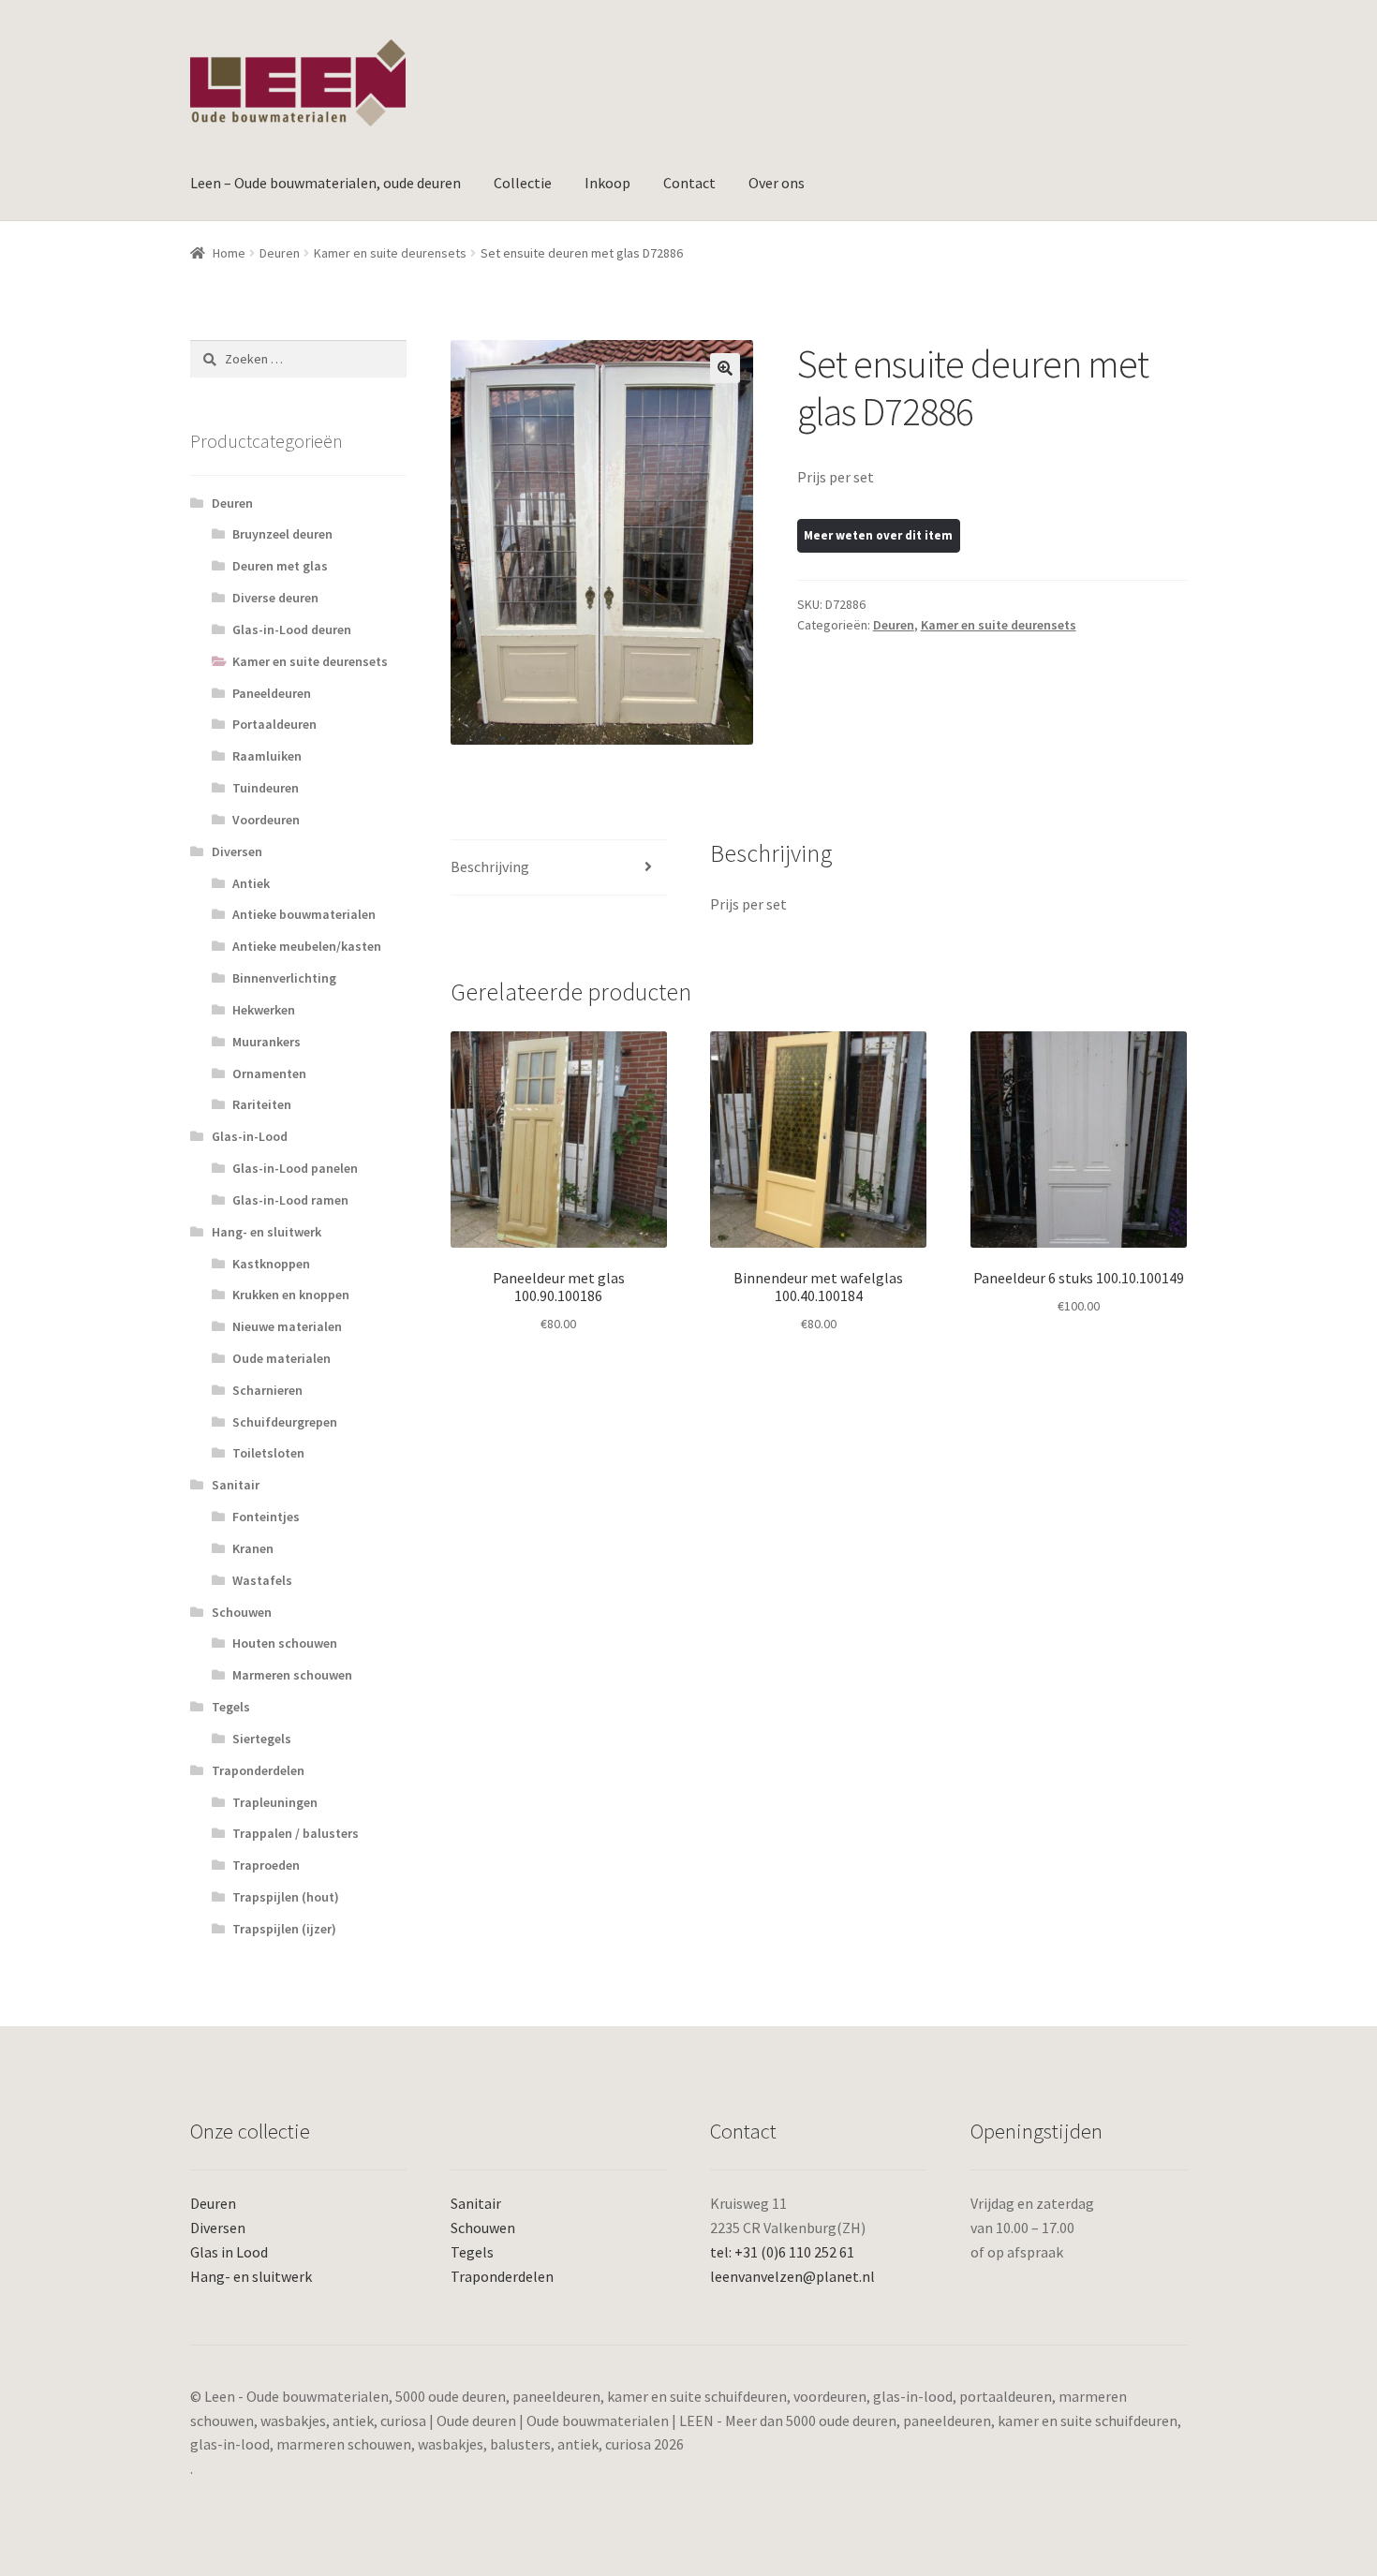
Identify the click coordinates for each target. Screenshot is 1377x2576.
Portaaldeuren (274, 724)
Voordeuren (266, 820)
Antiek (251, 883)
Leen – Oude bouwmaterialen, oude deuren (326, 183)
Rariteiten (262, 1104)
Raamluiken (267, 756)
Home (229, 253)
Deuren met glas (280, 566)
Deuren (280, 253)
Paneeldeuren (272, 693)
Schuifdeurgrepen (285, 1422)
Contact (689, 183)
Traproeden (266, 1865)
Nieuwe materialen (287, 1326)
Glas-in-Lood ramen (290, 1200)
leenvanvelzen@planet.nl (792, 2276)
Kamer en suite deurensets (390, 253)
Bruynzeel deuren (282, 534)
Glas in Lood (229, 2252)
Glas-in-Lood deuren (292, 629)
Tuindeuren (266, 788)
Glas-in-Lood (250, 1136)
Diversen (237, 851)
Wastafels (262, 1580)
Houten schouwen (285, 1643)
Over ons (777, 183)
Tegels (231, 1707)
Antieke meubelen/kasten (307, 946)
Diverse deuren (275, 598)
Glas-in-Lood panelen (295, 1168)
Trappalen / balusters (296, 1833)
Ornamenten (269, 1073)
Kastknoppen (271, 1264)
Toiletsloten (268, 1453)
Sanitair (236, 1485)
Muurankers (267, 1042)
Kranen (253, 1548)
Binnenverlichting (284, 978)
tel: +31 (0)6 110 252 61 (782, 2252)
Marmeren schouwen (292, 1675)
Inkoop (607, 183)
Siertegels (262, 1739)
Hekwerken (264, 1010)
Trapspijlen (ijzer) (284, 1929)
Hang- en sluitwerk (267, 1232)
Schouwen (242, 1612)
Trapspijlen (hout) (286, 1897)
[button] (725, 368)
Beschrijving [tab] (490, 866)
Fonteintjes (266, 1517)
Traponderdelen (258, 1770)
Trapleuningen (275, 1802)
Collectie (523, 183)
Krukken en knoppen (291, 1295)
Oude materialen (281, 1358)
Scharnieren (267, 1390)
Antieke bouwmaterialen (304, 914)
